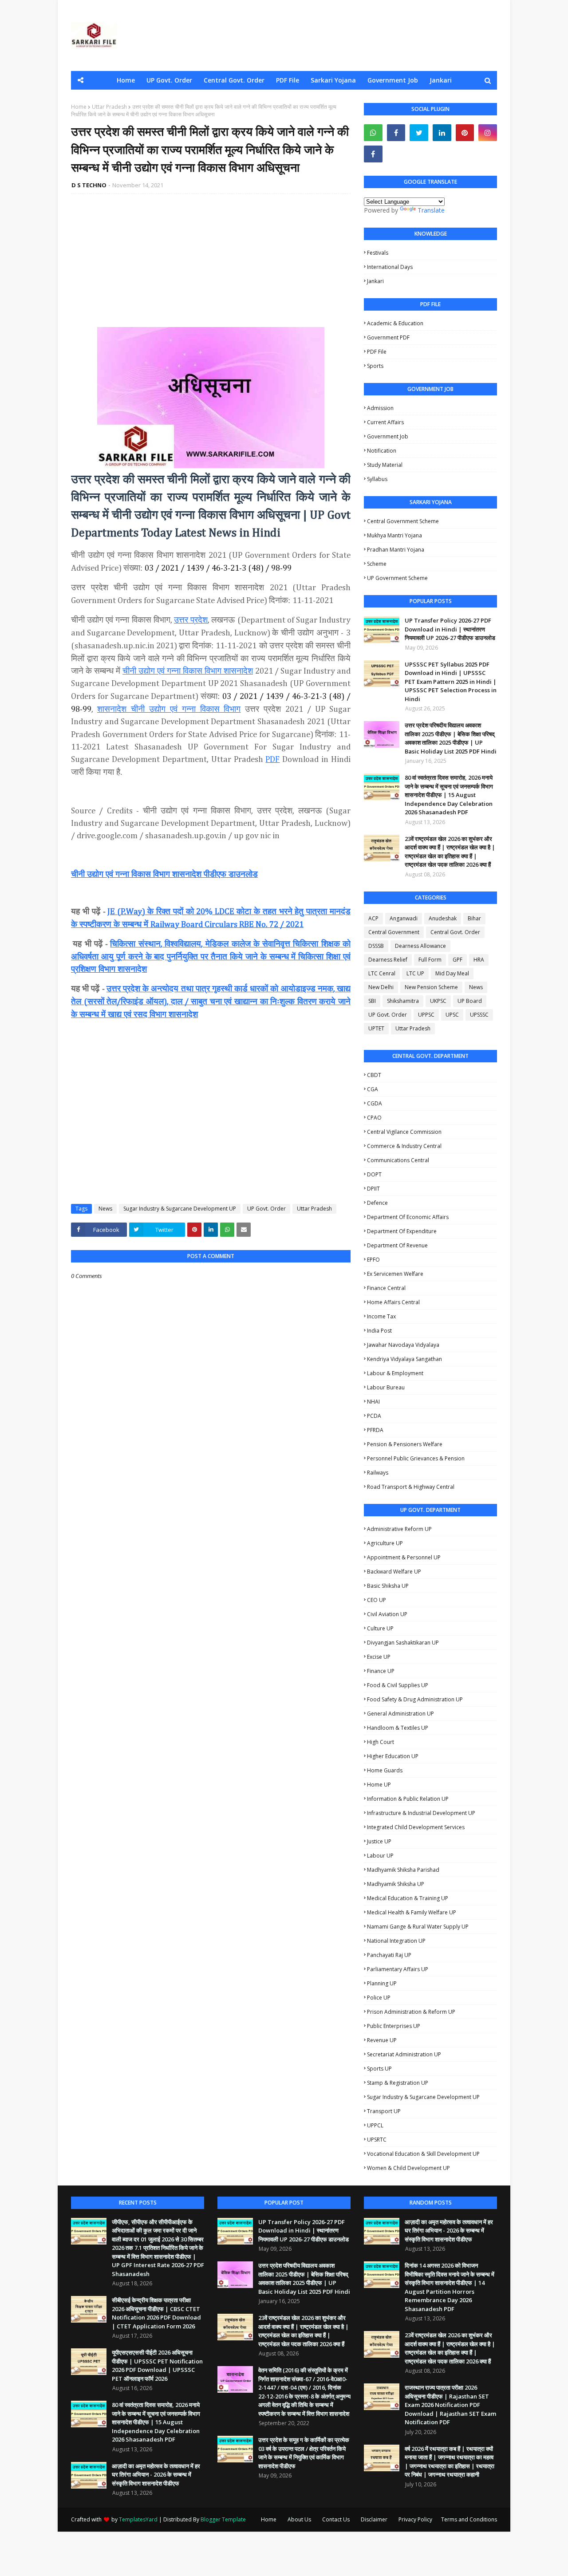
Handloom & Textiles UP (398, 1728)
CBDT (374, 1075)
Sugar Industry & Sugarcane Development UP (180, 1209)
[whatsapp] (373, 133)
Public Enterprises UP (394, 2026)
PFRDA (375, 1430)
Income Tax (381, 1316)
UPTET (376, 1028)
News (105, 1209)
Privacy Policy (415, 2519)
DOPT (374, 1174)
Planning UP (382, 1983)
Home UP (379, 1785)
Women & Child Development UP (408, 2168)
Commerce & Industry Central (404, 1146)
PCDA (374, 1416)
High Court (381, 1742)
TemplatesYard (138, 2519)
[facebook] (396, 133)
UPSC (452, 1015)
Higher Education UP (393, 1756)
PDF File (377, 352)
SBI (372, 1001)
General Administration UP (400, 1714)
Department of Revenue (397, 1245)
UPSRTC (377, 2140)
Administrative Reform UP (399, 1529)
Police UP (379, 1998)
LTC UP (415, 973)
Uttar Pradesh (109, 107)
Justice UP (379, 1841)
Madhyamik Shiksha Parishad (403, 1870)
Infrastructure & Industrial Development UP (421, 1813)
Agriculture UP (385, 1543)
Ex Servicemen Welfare (395, 1274)
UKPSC (438, 1001)
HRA (479, 960)
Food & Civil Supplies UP (398, 1685)
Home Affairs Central (393, 1302)
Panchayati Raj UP (389, 1955)
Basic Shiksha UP (388, 1586)
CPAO (374, 1118)
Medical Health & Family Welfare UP (412, 1912)
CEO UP (377, 1600)
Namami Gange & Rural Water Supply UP (418, 1927)
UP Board (470, 1001)
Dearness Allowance (420, 946)
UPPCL (375, 2125)
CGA (373, 1089)
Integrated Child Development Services (416, 1827)
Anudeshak (443, 918)
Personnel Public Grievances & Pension (416, 1458)
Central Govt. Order (455, 932)
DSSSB (376, 946)
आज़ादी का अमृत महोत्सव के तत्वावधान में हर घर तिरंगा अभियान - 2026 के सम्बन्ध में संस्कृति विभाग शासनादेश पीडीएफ (156, 2475)
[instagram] (488, 133)
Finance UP (381, 1671)
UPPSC (426, 1015)
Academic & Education (395, 323)
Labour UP (380, 1856)
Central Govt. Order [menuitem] (234, 80)
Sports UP (379, 2069)
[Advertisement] (211, 265)
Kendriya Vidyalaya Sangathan (404, 1359)
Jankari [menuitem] (441, 80)
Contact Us (336, 2519)
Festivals (378, 253)
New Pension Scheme (431, 987)
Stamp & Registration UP (398, 2083)
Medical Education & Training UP (408, 1898)
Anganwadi (404, 918)
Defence (377, 1203)
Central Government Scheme (403, 521)
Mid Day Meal (452, 973)
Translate (431, 210)
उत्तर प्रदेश (191, 620)
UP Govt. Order (266, 1209)
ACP (373, 918)
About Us (299, 2519)
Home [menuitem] (126, 80)
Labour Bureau (386, 1387)
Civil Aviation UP (387, 1614)
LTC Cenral (382, 973)
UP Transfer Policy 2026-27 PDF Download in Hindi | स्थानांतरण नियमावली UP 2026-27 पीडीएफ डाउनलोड (450, 629)
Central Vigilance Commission (404, 1132)
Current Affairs (385, 422)
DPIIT (373, 1189)
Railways (378, 1473)
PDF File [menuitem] (288, 80)
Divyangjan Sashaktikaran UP (403, 1643)
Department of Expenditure (402, 1231)
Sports (375, 366)
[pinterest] (465, 133)
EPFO (373, 1260)
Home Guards (385, 1770)
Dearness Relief (388, 960)
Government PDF (388, 337)
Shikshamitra (403, 1001)
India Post (379, 1331)
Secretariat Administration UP (404, 2054)
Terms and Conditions (469, 2519)
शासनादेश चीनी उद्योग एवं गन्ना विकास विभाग (169, 709)
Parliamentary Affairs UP (398, 1969)
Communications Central (398, 1160)
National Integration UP (396, 1941)
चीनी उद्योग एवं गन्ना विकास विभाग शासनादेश (188, 671)
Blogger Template (223, 2519)
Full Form (430, 960)
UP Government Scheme (397, 578)
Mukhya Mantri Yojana (394, 535)
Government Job (388, 436)
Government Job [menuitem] (393, 80)
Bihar (474, 918)
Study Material (385, 465)
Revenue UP (382, 2040)
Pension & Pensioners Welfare (405, 1444)
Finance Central (386, 1288)
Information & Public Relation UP (408, 1799)
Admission (380, 408)
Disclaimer (374, 2519)
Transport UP (384, 2111)
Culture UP (380, 1628)
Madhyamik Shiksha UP (396, 1884)
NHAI (373, 1402)
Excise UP (379, 1657)
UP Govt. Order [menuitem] (169, 80)
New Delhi (381, 987)
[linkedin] (442, 133)
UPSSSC (479, 1015)
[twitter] (419, 133)
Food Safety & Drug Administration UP (415, 1699)
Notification (382, 451)
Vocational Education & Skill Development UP (423, 2154)
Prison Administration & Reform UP (411, 2012)
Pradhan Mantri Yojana (396, 550)
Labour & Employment (395, 1373)
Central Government (394, 932)
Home (79, 107)
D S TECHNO (89, 185)
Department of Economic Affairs (408, 1217)
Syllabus (377, 479)
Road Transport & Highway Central (411, 1487)
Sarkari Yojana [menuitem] (333, 80)
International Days (390, 267)
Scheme (377, 564)
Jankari (375, 281)
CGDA (375, 1103)
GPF (458, 960)
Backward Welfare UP (394, 1572)
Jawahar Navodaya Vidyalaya (403, 1345)
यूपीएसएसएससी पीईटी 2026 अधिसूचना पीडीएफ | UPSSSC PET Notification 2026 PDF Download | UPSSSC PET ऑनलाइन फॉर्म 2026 (157, 2365)
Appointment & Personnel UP (404, 1557)
